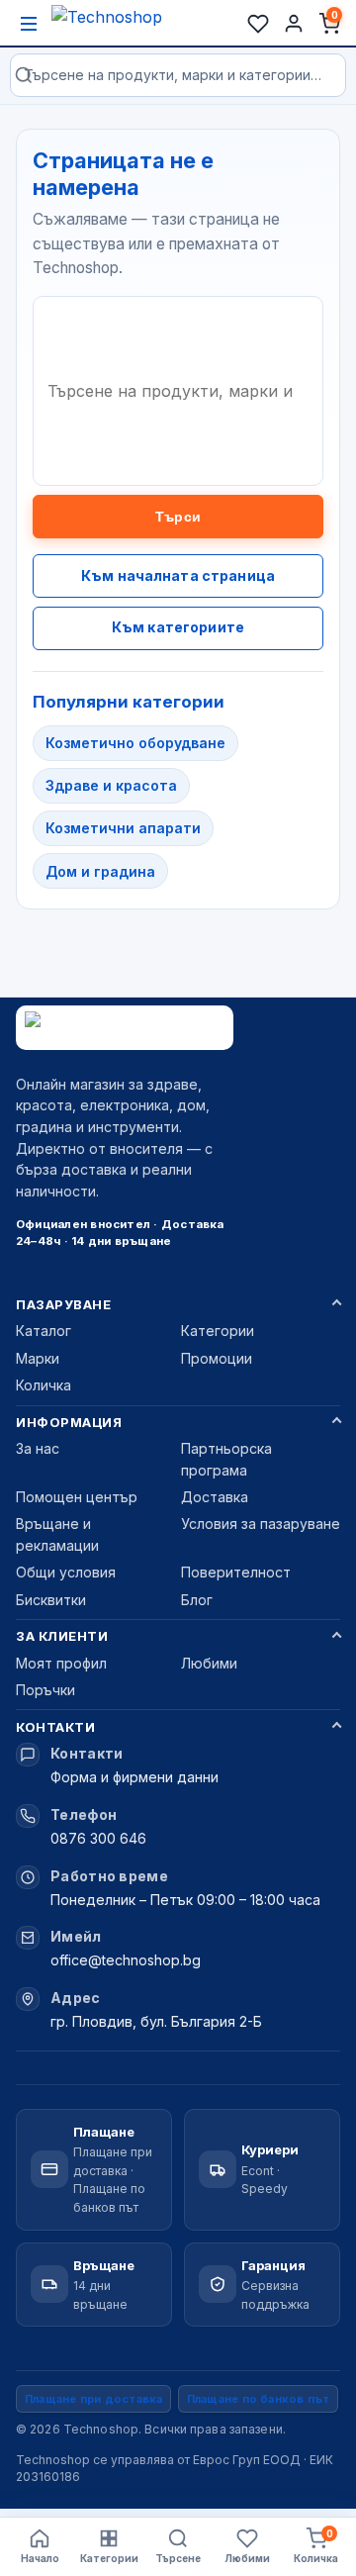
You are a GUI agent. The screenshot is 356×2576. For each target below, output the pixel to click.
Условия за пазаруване (261, 1524)
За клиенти (62, 1636)
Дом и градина (100, 871)
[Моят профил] (294, 24)
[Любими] (258, 24)
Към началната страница (178, 575)
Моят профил (61, 1663)
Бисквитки (51, 1600)
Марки (38, 1358)
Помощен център (77, 1497)
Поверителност (236, 1572)
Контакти (55, 1727)
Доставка (215, 1497)
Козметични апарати (123, 828)
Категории (218, 1331)
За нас (38, 1448)
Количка (44, 1385)
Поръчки (45, 1690)
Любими (209, 1663)
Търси (178, 517)
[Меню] (29, 24)
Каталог (44, 1331)
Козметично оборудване (135, 743)
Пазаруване (63, 1304)
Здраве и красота (111, 785)
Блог (197, 1600)
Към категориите (178, 627)
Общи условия (66, 1572)
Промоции (217, 1358)
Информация (69, 1422)
